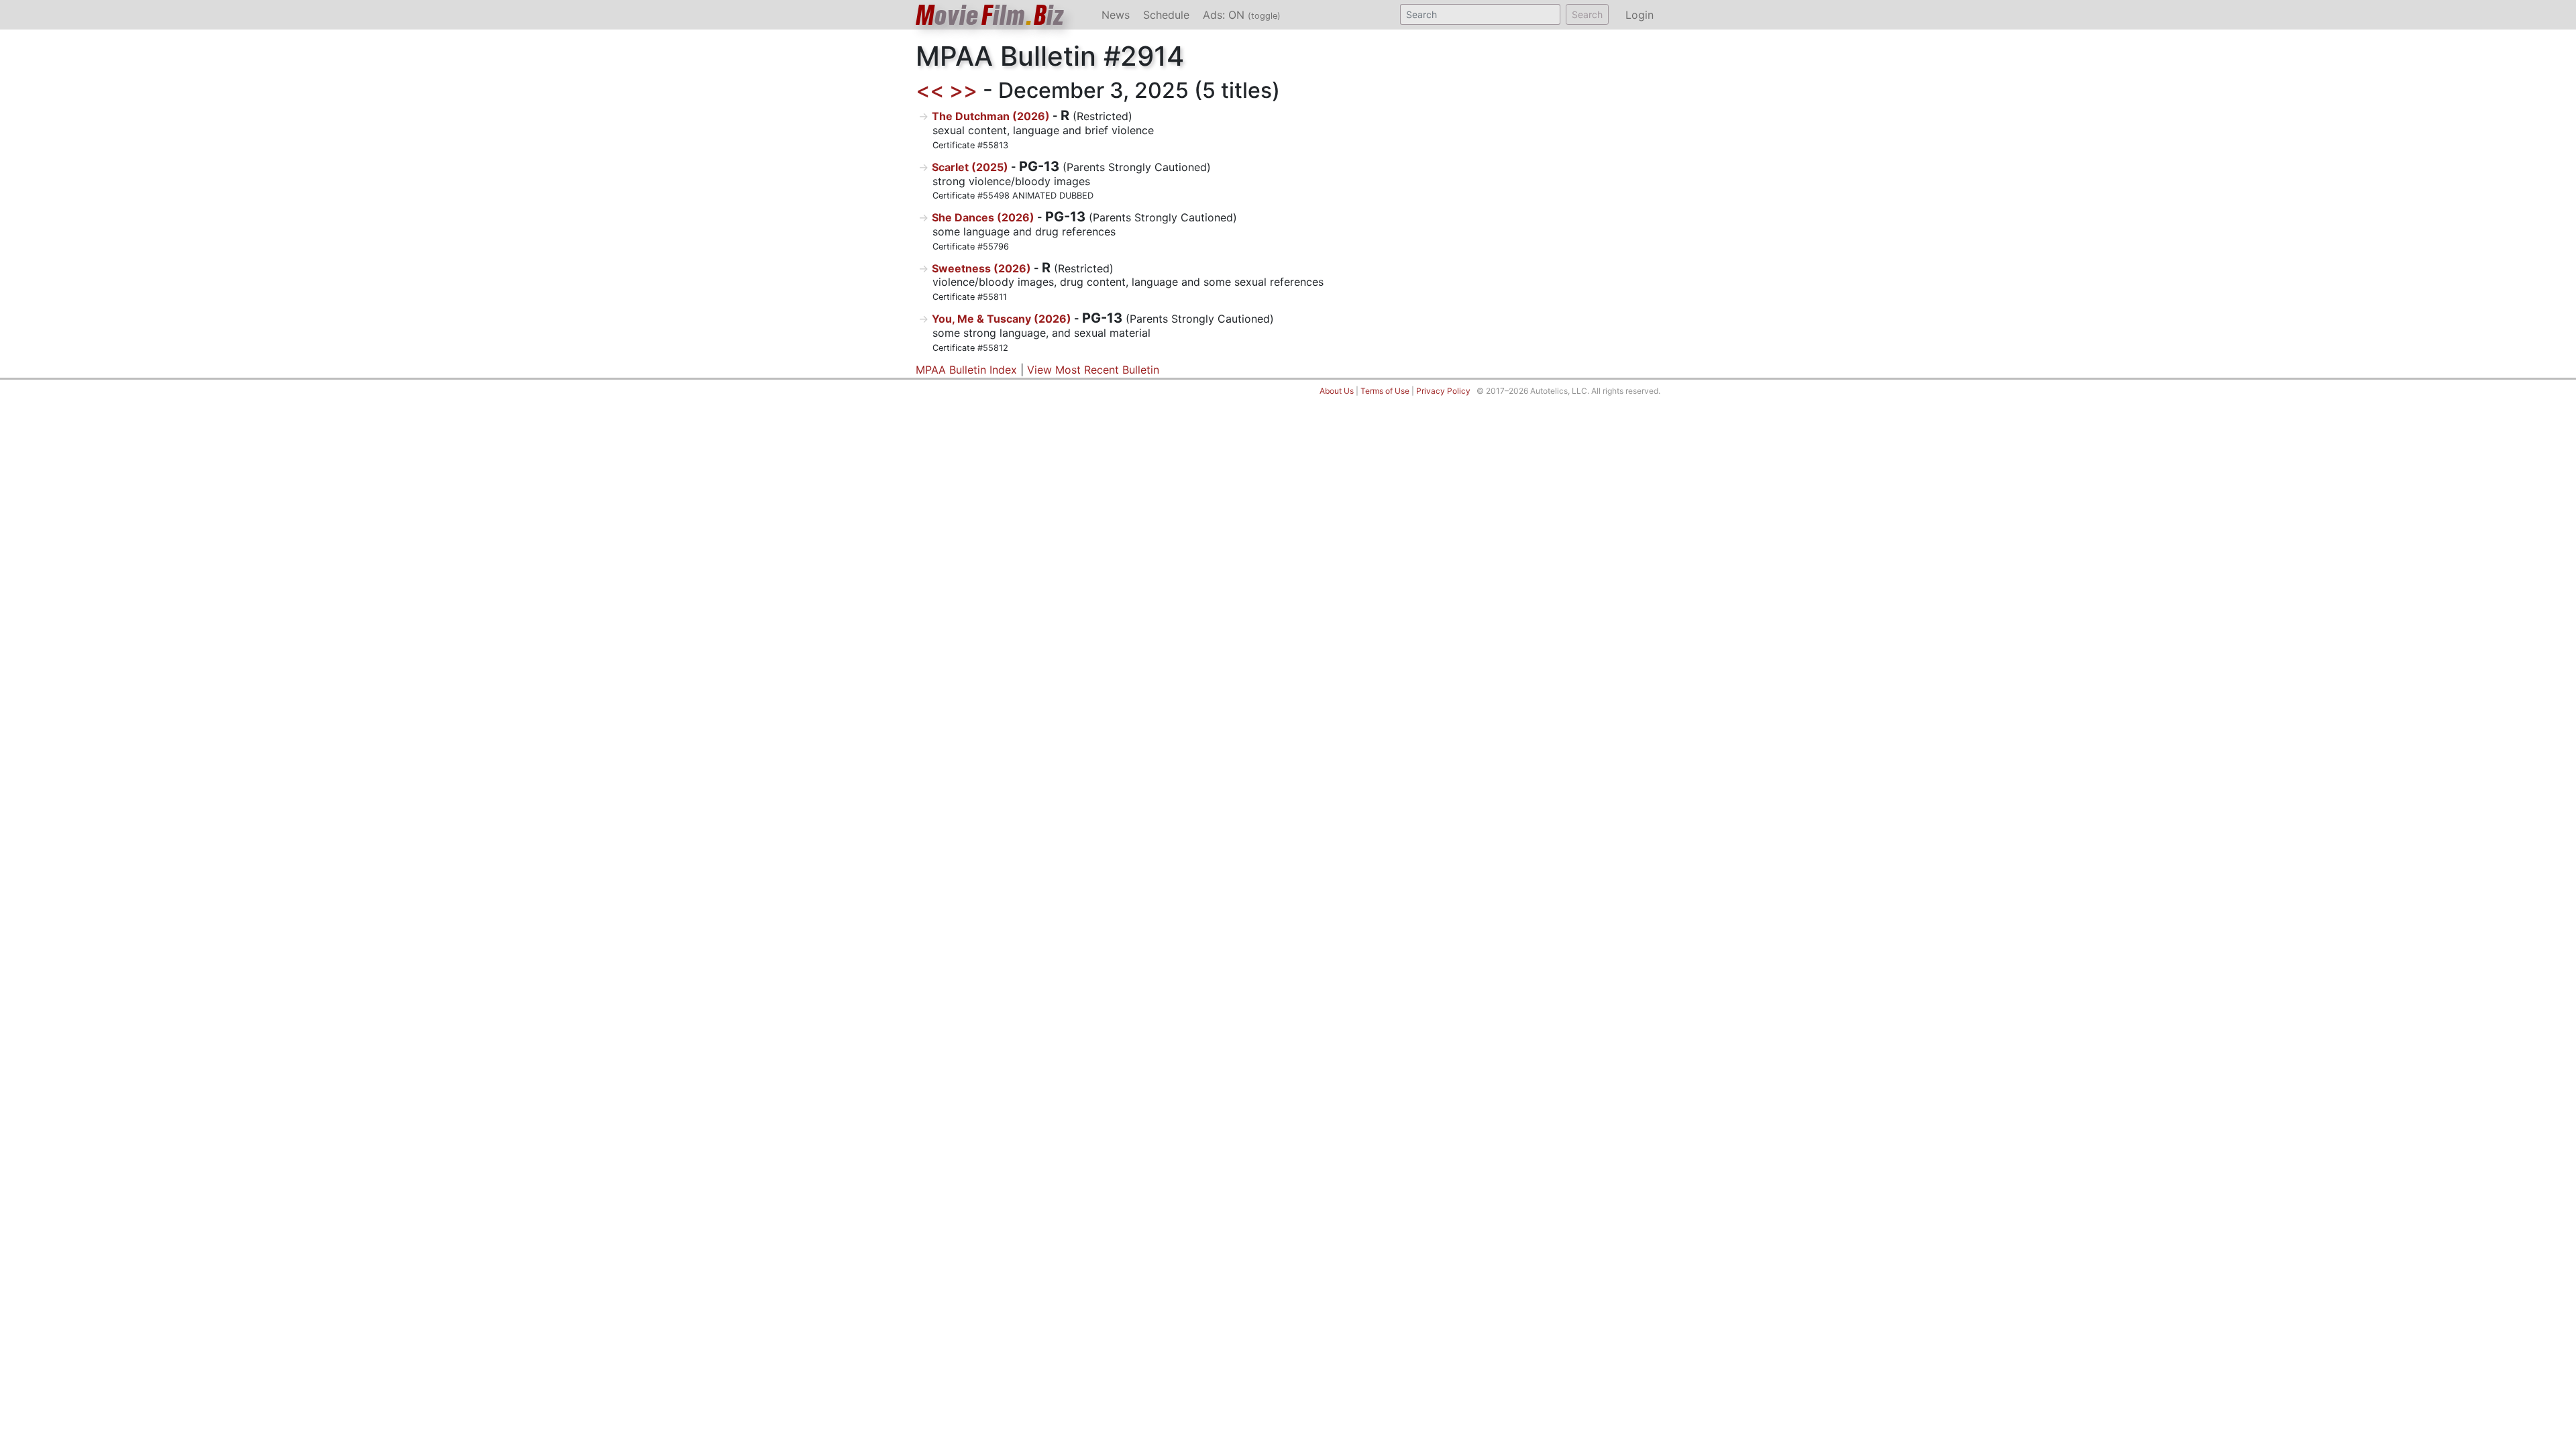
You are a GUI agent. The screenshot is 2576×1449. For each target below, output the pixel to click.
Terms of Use (1385, 391)
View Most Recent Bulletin (1093, 370)
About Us (1337, 391)
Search (1587, 14)
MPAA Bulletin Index (966, 370)
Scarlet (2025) (970, 167)
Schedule (1166, 15)
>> (963, 90)
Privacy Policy (1443, 391)
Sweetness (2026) (981, 268)
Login (1640, 15)
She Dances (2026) (983, 217)
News (1116, 15)
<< (930, 90)
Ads (1242, 15)
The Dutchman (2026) (991, 116)
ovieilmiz (990, 15)
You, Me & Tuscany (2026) (1002, 319)
